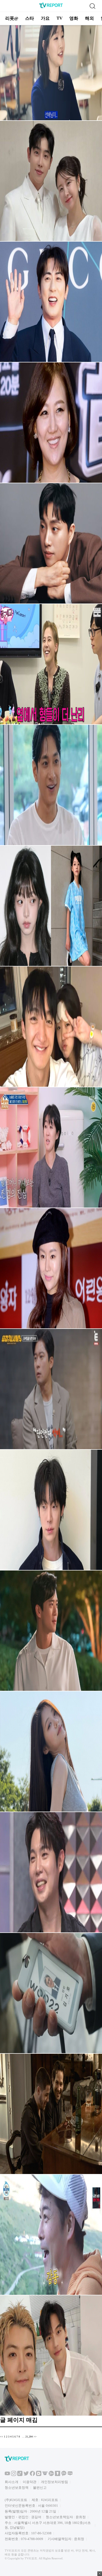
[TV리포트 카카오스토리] (58, 2475)
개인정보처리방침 (54, 2482)
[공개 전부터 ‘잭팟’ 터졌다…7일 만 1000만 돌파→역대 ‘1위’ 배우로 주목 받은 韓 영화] (51, 2052)
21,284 (29, 2437)
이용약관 (30, 2482)
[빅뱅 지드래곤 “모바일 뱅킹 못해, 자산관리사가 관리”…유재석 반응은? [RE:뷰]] (51, 723)
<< (2, 2437)
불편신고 (40, 2488)
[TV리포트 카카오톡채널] (64, 2475)
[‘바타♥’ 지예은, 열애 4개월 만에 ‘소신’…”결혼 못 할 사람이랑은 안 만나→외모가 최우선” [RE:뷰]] (51, 1086)
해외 (89, 18)
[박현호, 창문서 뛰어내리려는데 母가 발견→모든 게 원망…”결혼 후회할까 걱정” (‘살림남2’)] (51, 240)
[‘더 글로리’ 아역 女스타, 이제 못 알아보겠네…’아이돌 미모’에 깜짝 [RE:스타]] (51, 965)
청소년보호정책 (17, 2488)
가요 (45, 18)
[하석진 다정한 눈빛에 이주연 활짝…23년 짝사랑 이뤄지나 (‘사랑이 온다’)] (51, 1690)
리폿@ (12, 18)
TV (59, 18)
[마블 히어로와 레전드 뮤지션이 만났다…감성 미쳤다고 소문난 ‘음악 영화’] (51, 2173)
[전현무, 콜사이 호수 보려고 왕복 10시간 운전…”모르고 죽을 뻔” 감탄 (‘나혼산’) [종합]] (51, 2294)
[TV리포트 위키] (45, 2475)
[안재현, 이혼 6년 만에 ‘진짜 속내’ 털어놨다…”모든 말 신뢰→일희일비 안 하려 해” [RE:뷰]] (51, 1569)
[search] (92, 6)
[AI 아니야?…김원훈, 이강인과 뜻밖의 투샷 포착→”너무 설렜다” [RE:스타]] (51, 361)
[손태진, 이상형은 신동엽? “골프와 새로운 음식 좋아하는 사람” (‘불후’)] (51, 1931)
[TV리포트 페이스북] (32, 2475)
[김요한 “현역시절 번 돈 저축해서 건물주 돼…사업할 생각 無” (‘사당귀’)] (51, 844)
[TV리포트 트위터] (26, 2475)
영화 (74, 18)
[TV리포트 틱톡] (20, 2475)
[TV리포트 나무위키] (51, 2475)
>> (35, 2437)
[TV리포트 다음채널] (39, 2475)
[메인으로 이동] (51, 7)
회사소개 (12, 2482)
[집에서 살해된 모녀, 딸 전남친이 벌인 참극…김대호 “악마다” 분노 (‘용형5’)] (51, 1448)
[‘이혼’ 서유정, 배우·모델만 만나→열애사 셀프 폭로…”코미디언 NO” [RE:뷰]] (51, 1327)
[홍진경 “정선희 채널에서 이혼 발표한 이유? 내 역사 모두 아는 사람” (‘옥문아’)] (51, 1207)
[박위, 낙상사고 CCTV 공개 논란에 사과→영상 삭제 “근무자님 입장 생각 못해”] (51, 603)
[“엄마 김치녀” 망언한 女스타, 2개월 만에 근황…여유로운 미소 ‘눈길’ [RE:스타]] (51, 1811)
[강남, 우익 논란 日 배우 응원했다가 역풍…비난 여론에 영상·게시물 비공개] (51, 2415)
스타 (30, 18)
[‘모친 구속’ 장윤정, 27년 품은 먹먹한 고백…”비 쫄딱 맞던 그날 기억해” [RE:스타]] (51, 482)
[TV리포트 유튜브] (7, 2475)
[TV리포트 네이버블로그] (70, 2475)
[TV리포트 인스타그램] (14, 2475)
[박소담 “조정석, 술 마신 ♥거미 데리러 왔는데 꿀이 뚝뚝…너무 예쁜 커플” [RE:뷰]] (51, 119)
